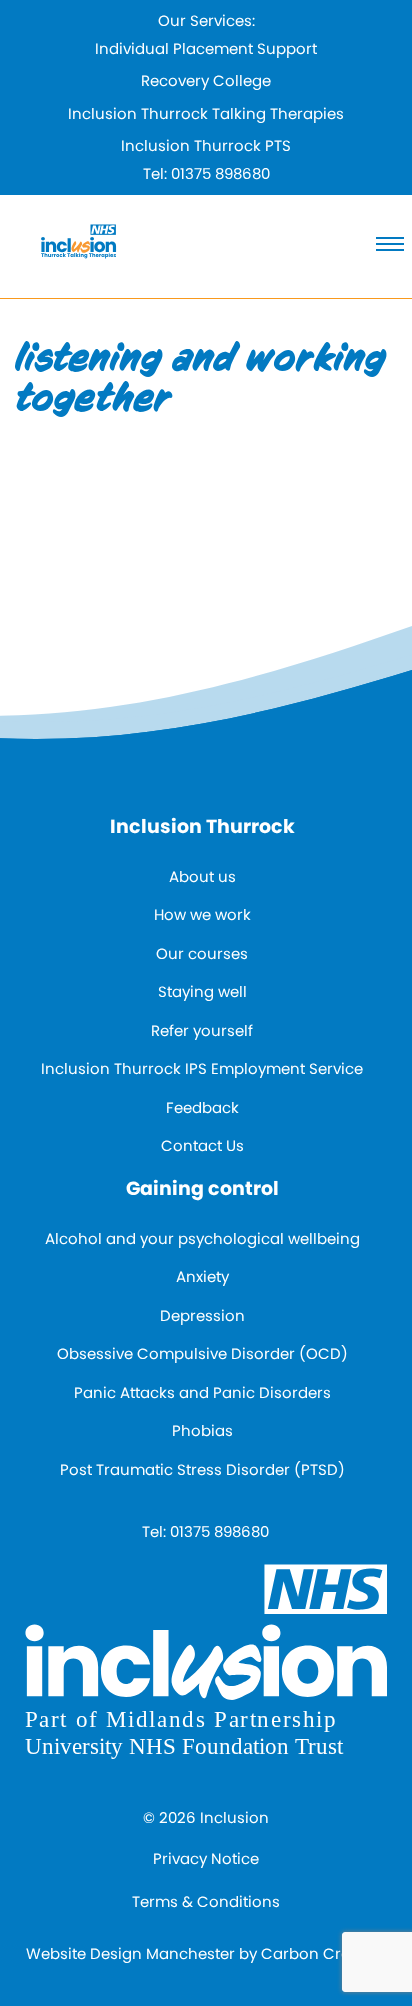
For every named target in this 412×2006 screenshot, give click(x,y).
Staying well (202, 991)
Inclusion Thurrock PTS (206, 145)
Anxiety (202, 1276)
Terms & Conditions (206, 1901)
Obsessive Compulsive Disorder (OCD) (202, 1353)
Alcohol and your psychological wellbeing (202, 1238)
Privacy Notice (206, 1858)
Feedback (202, 1107)
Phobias (202, 1430)
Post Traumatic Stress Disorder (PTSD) (202, 1469)
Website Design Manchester (130, 1953)
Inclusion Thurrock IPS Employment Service (202, 1068)
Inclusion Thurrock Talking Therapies (206, 113)
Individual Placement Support (206, 48)
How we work (202, 914)
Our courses (202, 953)
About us (202, 876)
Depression (202, 1315)
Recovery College (206, 80)
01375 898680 (220, 173)
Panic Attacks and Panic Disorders (202, 1392)
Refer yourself (202, 1030)
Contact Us (202, 1145)
